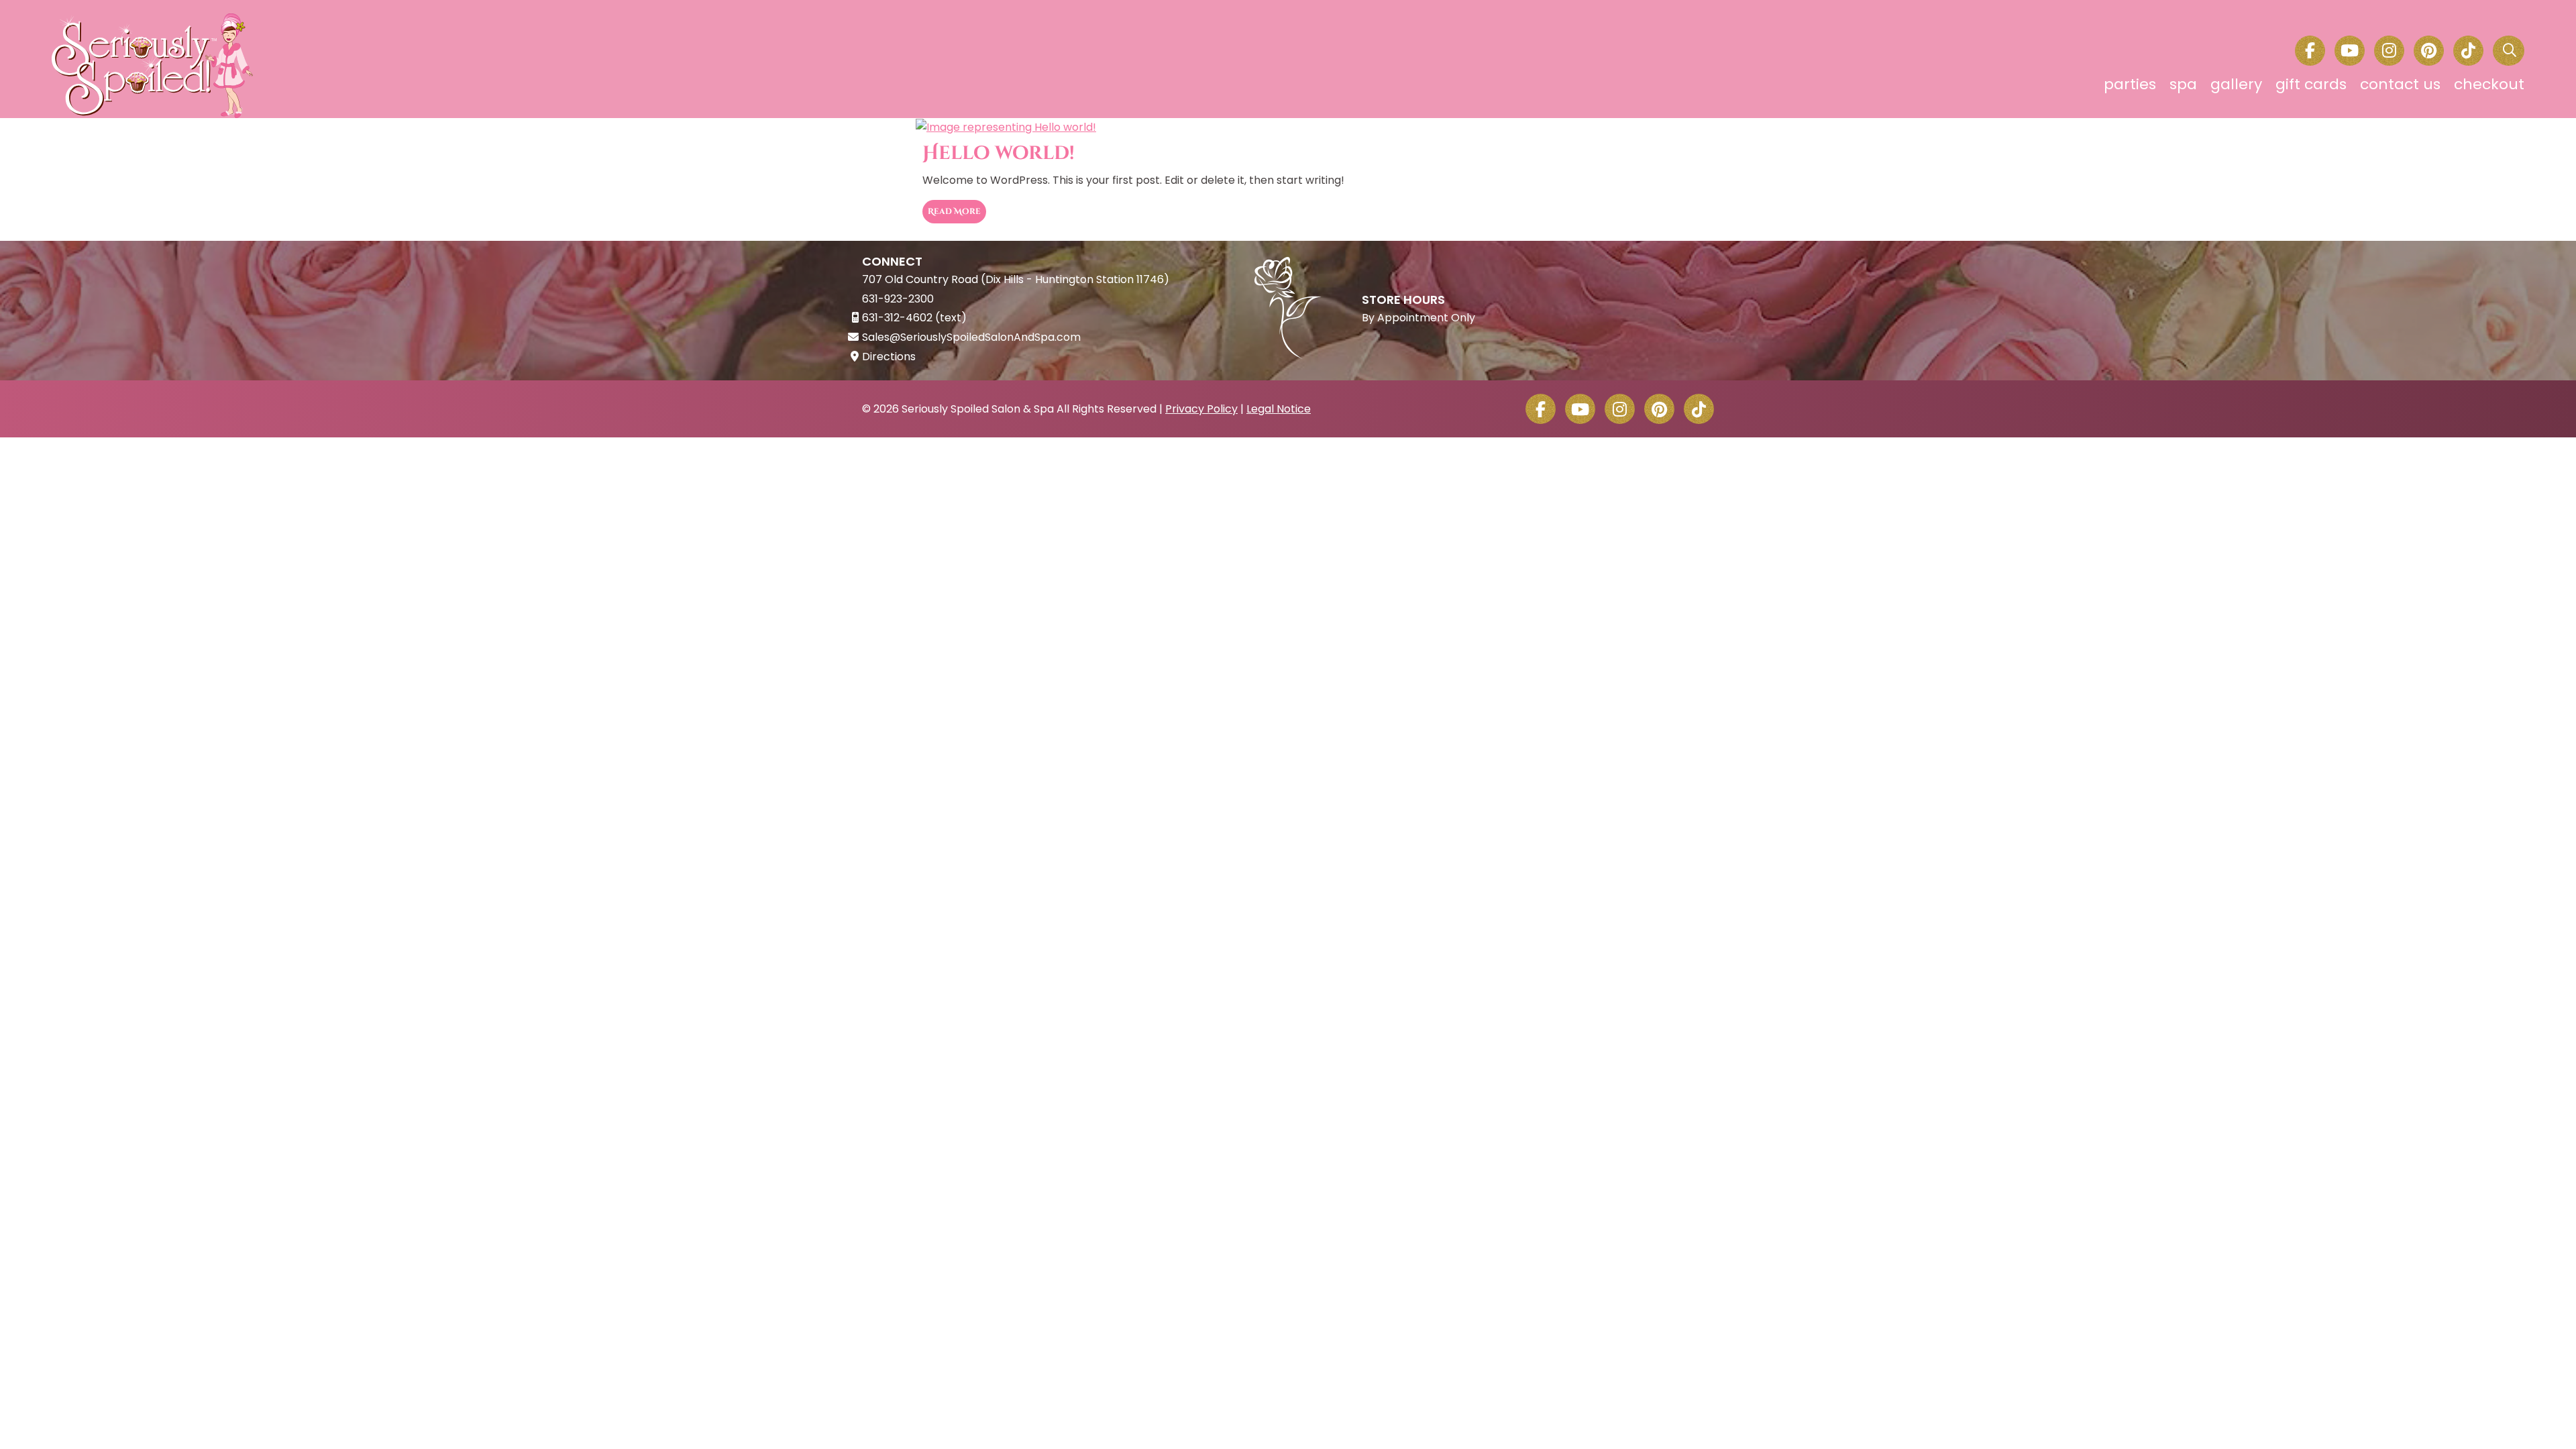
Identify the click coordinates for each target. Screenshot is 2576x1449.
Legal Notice (1279, 409)
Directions (889, 357)
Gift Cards (2311, 84)
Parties (2130, 84)
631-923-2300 (898, 299)
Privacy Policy (1201, 409)
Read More (954, 211)
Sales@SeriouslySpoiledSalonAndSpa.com (971, 337)
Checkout (2489, 84)
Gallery (2236, 84)
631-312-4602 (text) (914, 318)
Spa (2183, 84)
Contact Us (2400, 84)
